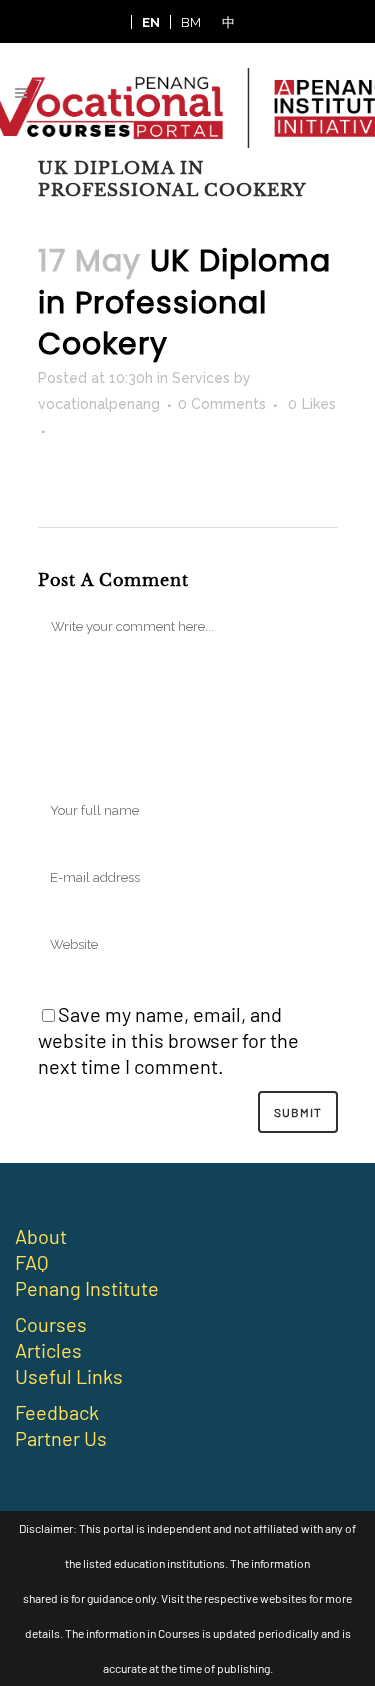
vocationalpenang (99, 404)
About (41, 1236)
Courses (51, 1324)
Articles (48, 1350)
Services (201, 378)
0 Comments (222, 404)
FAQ (32, 1262)
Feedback (57, 1412)
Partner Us (61, 1438)
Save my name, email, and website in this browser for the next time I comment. (168, 1040)
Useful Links (69, 1376)
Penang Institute (87, 1288)
